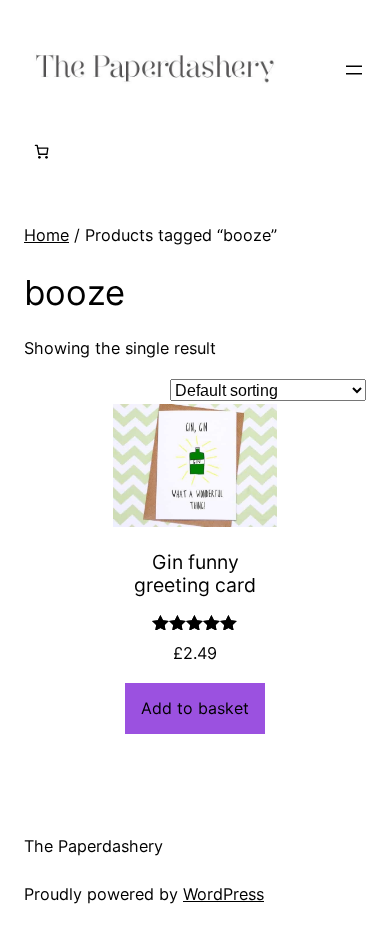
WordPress (223, 894)
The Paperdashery (93, 846)
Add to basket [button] (195, 708)
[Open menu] (354, 70)
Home (46, 235)
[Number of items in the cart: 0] (41, 151)
